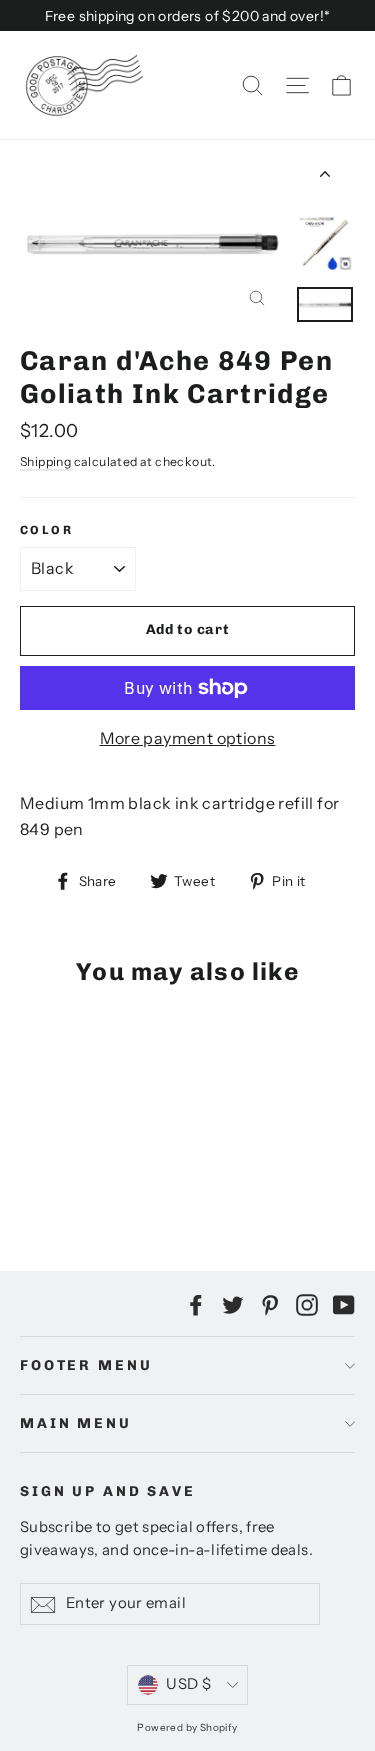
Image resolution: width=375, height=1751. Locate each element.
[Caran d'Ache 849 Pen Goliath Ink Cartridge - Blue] (53, 1173)
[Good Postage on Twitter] (233, 1304)
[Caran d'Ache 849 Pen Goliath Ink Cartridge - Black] (31, 1173)
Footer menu (86, 1365)
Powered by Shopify (187, 1727)
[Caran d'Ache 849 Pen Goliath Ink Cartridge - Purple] (75, 1173)
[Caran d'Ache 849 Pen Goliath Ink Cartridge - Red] (97, 1173)
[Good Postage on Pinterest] (270, 1304)
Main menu (76, 1423)
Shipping (45, 461)
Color (46, 530)
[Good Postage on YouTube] (344, 1304)
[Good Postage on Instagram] (307, 1304)
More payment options (188, 738)
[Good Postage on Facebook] (196, 1304)
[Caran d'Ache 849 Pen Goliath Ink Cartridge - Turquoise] (119, 1173)
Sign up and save (108, 1491)
